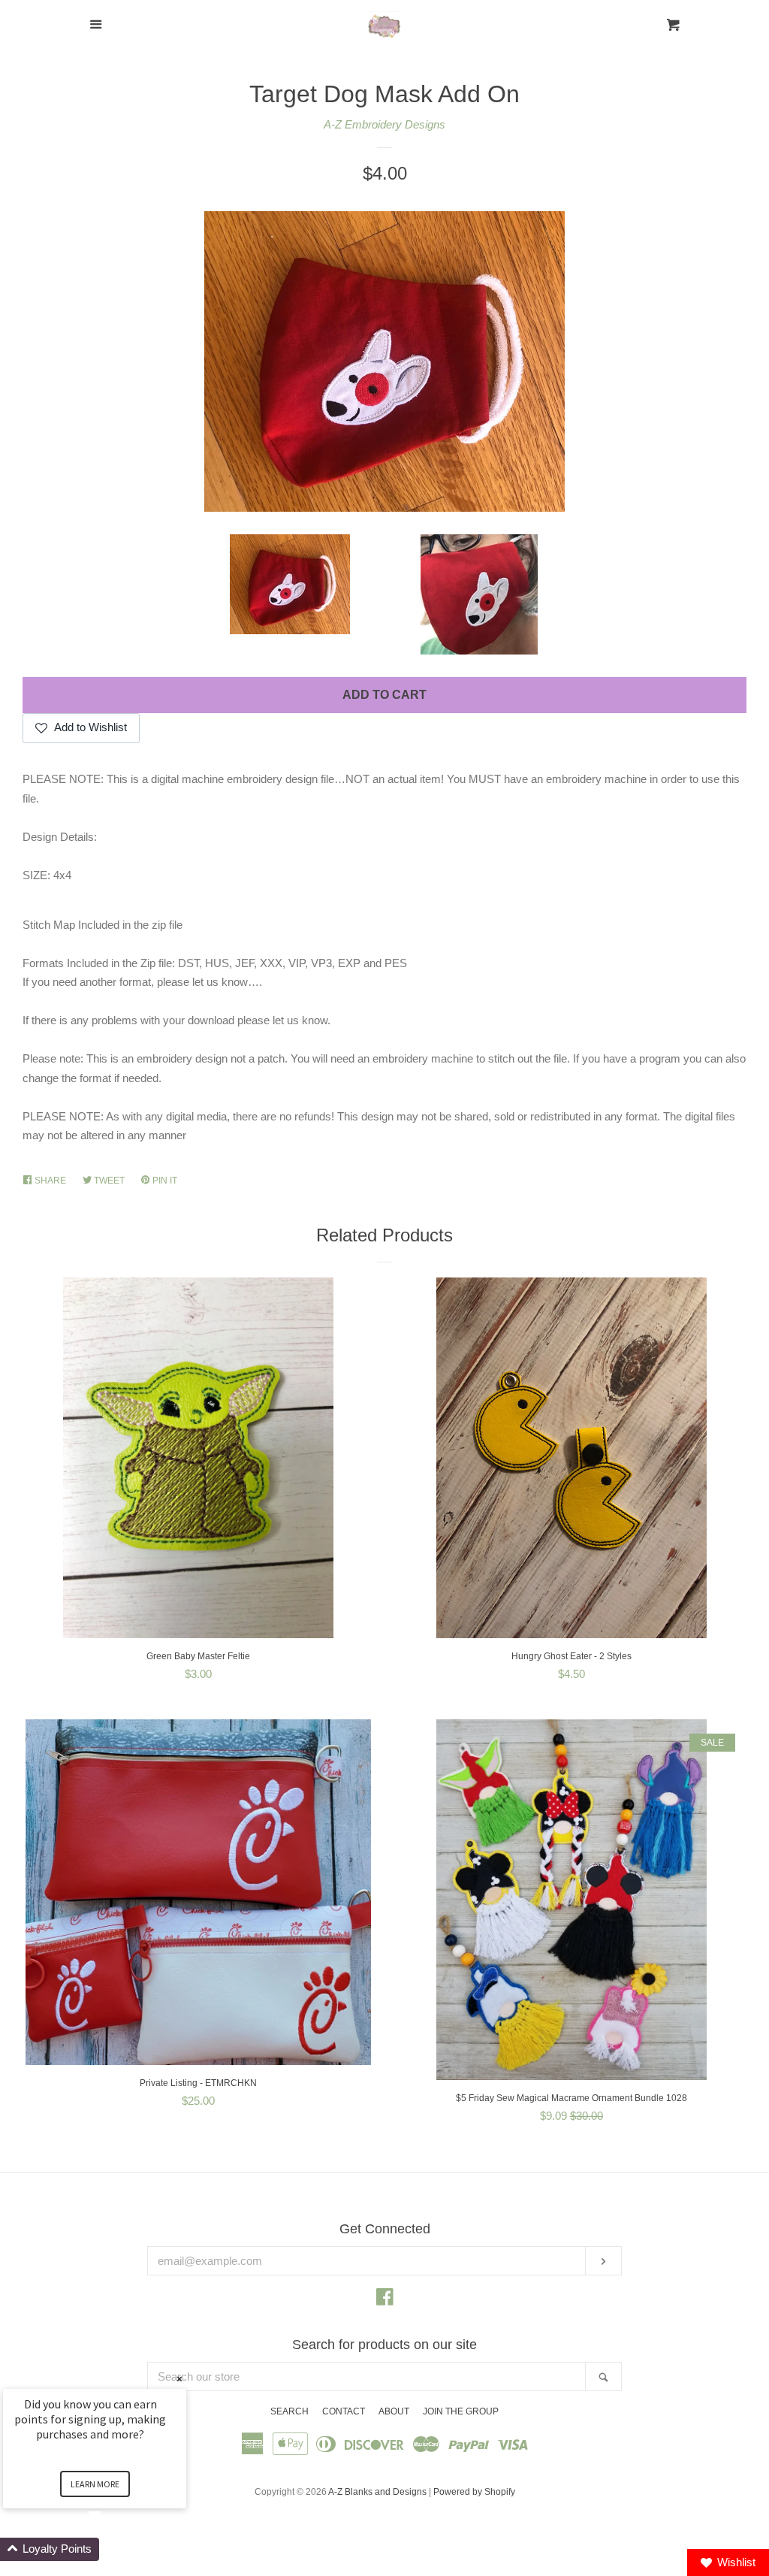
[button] (113, 2549)
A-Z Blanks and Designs (377, 2492)
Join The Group (461, 2411)
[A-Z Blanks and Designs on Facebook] (385, 2300)
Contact (344, 2411)
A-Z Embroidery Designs (384, 124)
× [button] (179, 2379)
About (394, 2411)
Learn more (95, 2484)
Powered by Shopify (474, 2492)
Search (290, 2411)
